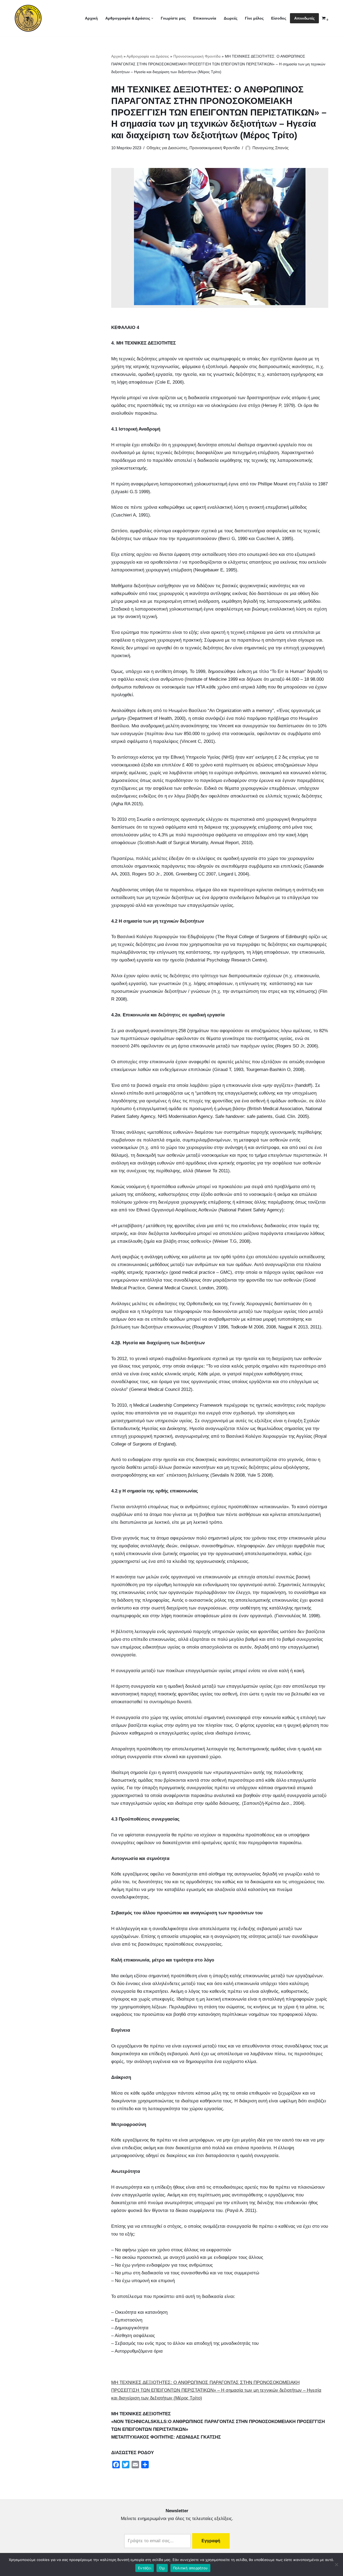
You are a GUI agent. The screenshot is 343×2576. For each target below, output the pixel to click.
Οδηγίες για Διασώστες (167, 148)
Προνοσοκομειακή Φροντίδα (197, 56)
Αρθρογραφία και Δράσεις (148, 56)
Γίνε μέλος (254, 18)
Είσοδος (279, 18)
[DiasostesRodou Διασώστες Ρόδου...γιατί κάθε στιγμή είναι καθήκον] (28, 18)
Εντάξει (145, 2568)
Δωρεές (231, 18)
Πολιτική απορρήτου (191, 2568)
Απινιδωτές (304, 18)
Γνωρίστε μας (173, 18)
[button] (152, 18)
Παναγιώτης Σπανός (271, 148)
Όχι (162, 2568)
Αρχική (91, 18)
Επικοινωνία (205, 18)
